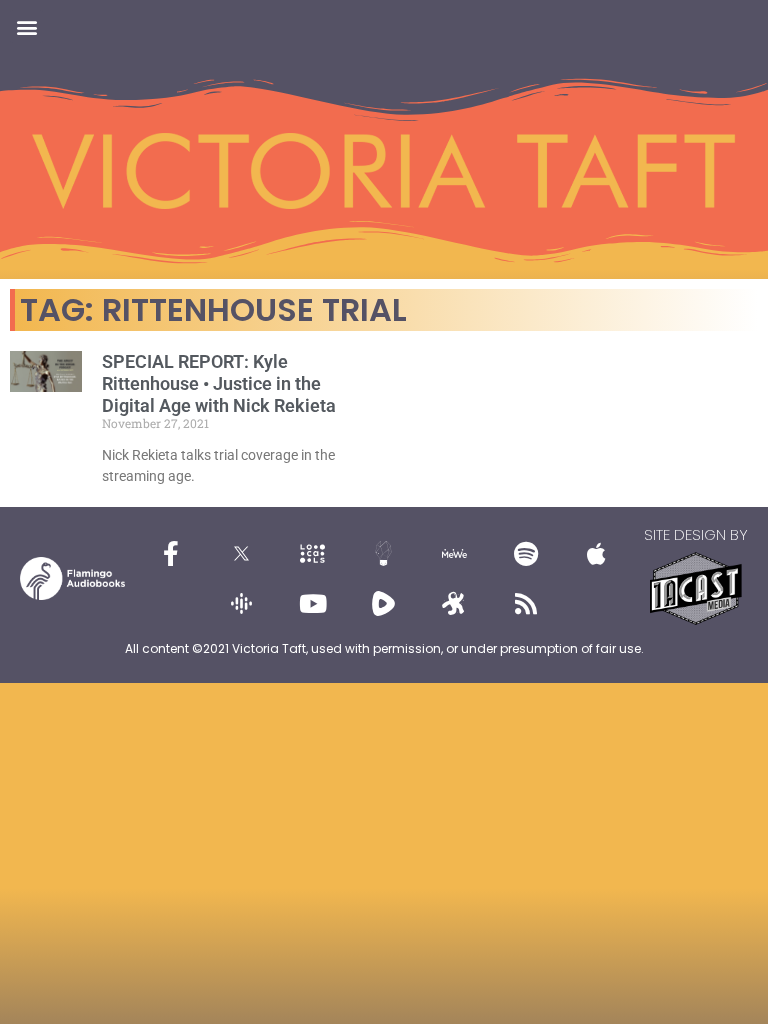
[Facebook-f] (171, 553)
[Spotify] (526, 553)
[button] (26, 26)
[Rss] (526, 603)
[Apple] (597, 553)
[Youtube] (313, 603)
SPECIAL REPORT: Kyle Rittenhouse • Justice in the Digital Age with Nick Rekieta (219, 383)
